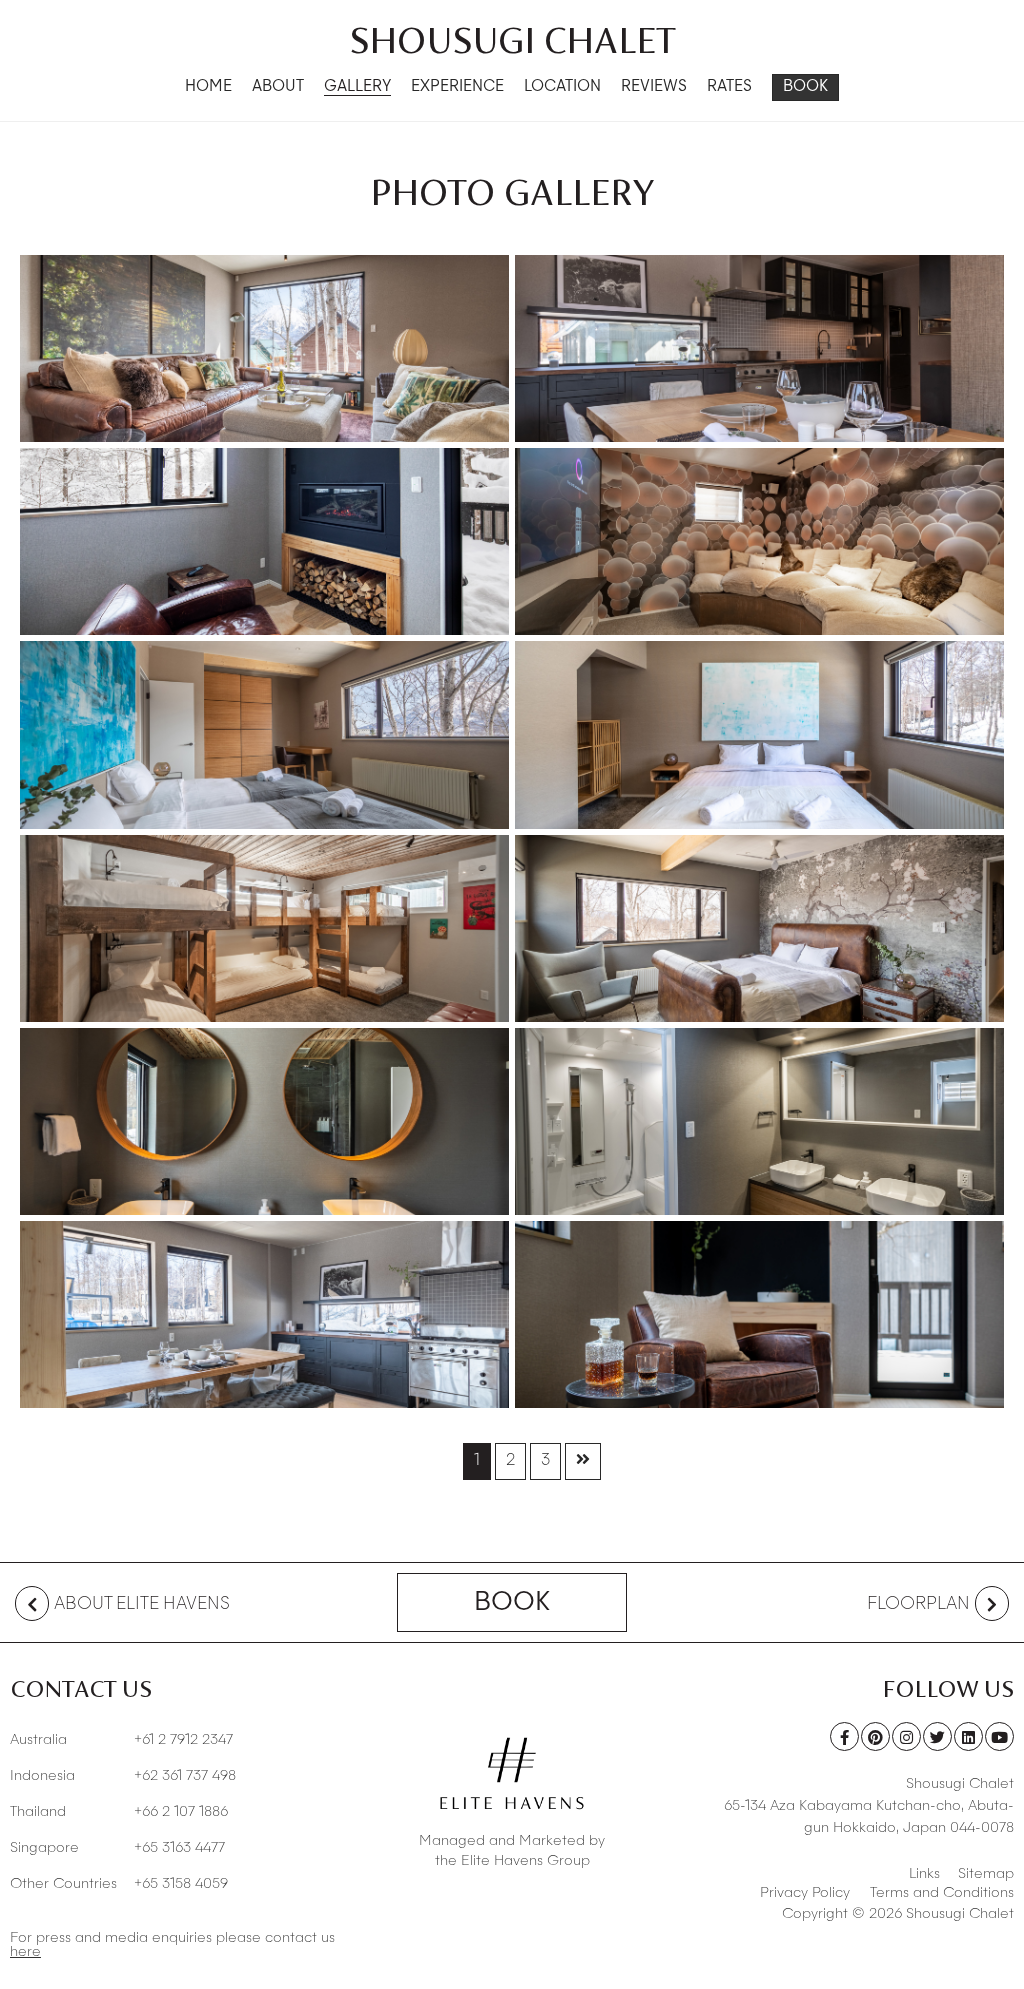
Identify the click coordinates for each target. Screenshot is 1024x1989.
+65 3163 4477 (117, 1848)
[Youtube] (999, 1736)
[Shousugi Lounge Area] (759, 1314)
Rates (729, 87)
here (25, 1952)
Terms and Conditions (942, 1893)
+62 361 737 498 (123, 1776)
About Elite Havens (142, 1604)
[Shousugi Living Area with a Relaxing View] (264, 348)
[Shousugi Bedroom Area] (759, 734)
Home (208, 87)
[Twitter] (937, 1736)
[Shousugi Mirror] (264, 541)
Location (562, 87)
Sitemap (986, 1874)
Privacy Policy (805, 1893)
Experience (457, 87)
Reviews (654, 87)
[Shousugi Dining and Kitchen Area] (759, 348)
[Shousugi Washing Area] (264, 1121)
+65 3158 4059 (119, 1884)
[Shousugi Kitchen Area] (264, 1314)
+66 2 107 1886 (119, 1812)
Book (805, 87)
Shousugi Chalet (512, 40)
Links (924, 1874)
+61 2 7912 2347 (121, 1740)
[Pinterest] (875, 1736)
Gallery (357, 87)
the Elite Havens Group (512, 1861)
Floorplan (918, 1604)
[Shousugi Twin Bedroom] (264, 734)
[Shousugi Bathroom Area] (759, 1121)
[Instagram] (906, 1736)
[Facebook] (844, 1736)
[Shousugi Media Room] (759, 541)
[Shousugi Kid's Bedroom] (264, 928)
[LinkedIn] (968, 1736)
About (278, 87)
